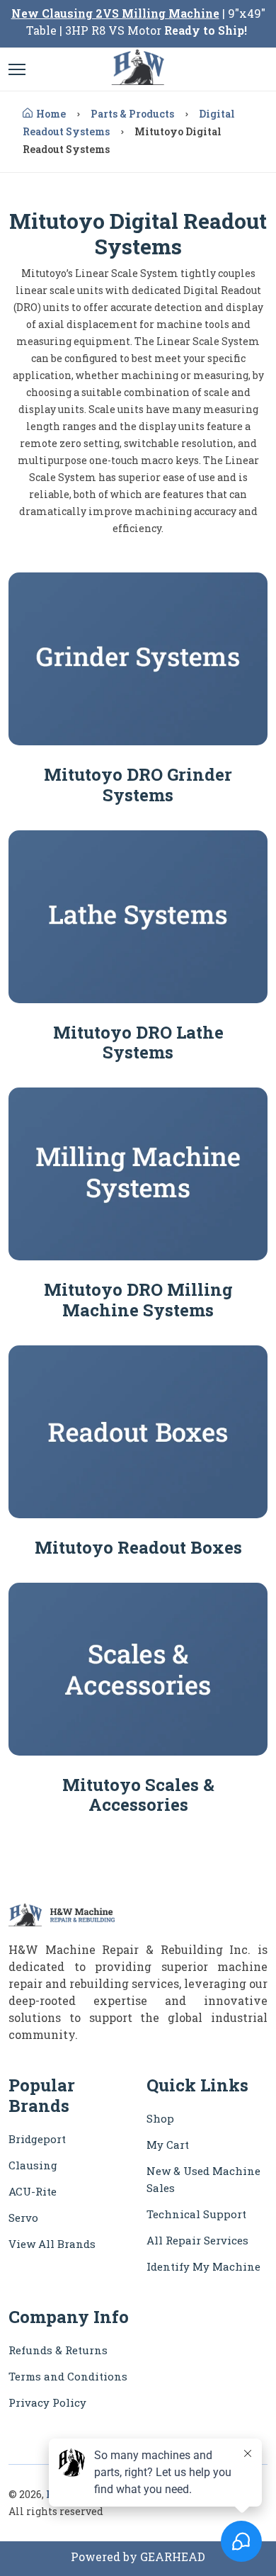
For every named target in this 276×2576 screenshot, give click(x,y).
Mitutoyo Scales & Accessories (138, 1795)
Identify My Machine (203, 2266)
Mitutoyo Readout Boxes (138, 1547)
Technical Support (196, 2214)
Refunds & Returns (58, 2350)
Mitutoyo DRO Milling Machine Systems (138, 1300)
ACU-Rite (33, 2191)
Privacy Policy (47, 2402)
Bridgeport (37, 2139)
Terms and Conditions (68, 2376)
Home (51, 114)
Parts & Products (132, 114)
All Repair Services (197, 2240)
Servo (23, 2218)
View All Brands (52, 2244)
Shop (160, 2118)
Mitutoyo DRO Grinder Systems (138, 785)
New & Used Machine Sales (203, 2179)
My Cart (168, 2145)
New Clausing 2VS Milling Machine (115, 13)
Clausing (33, 2165)
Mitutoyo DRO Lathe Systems (138, 1043)
